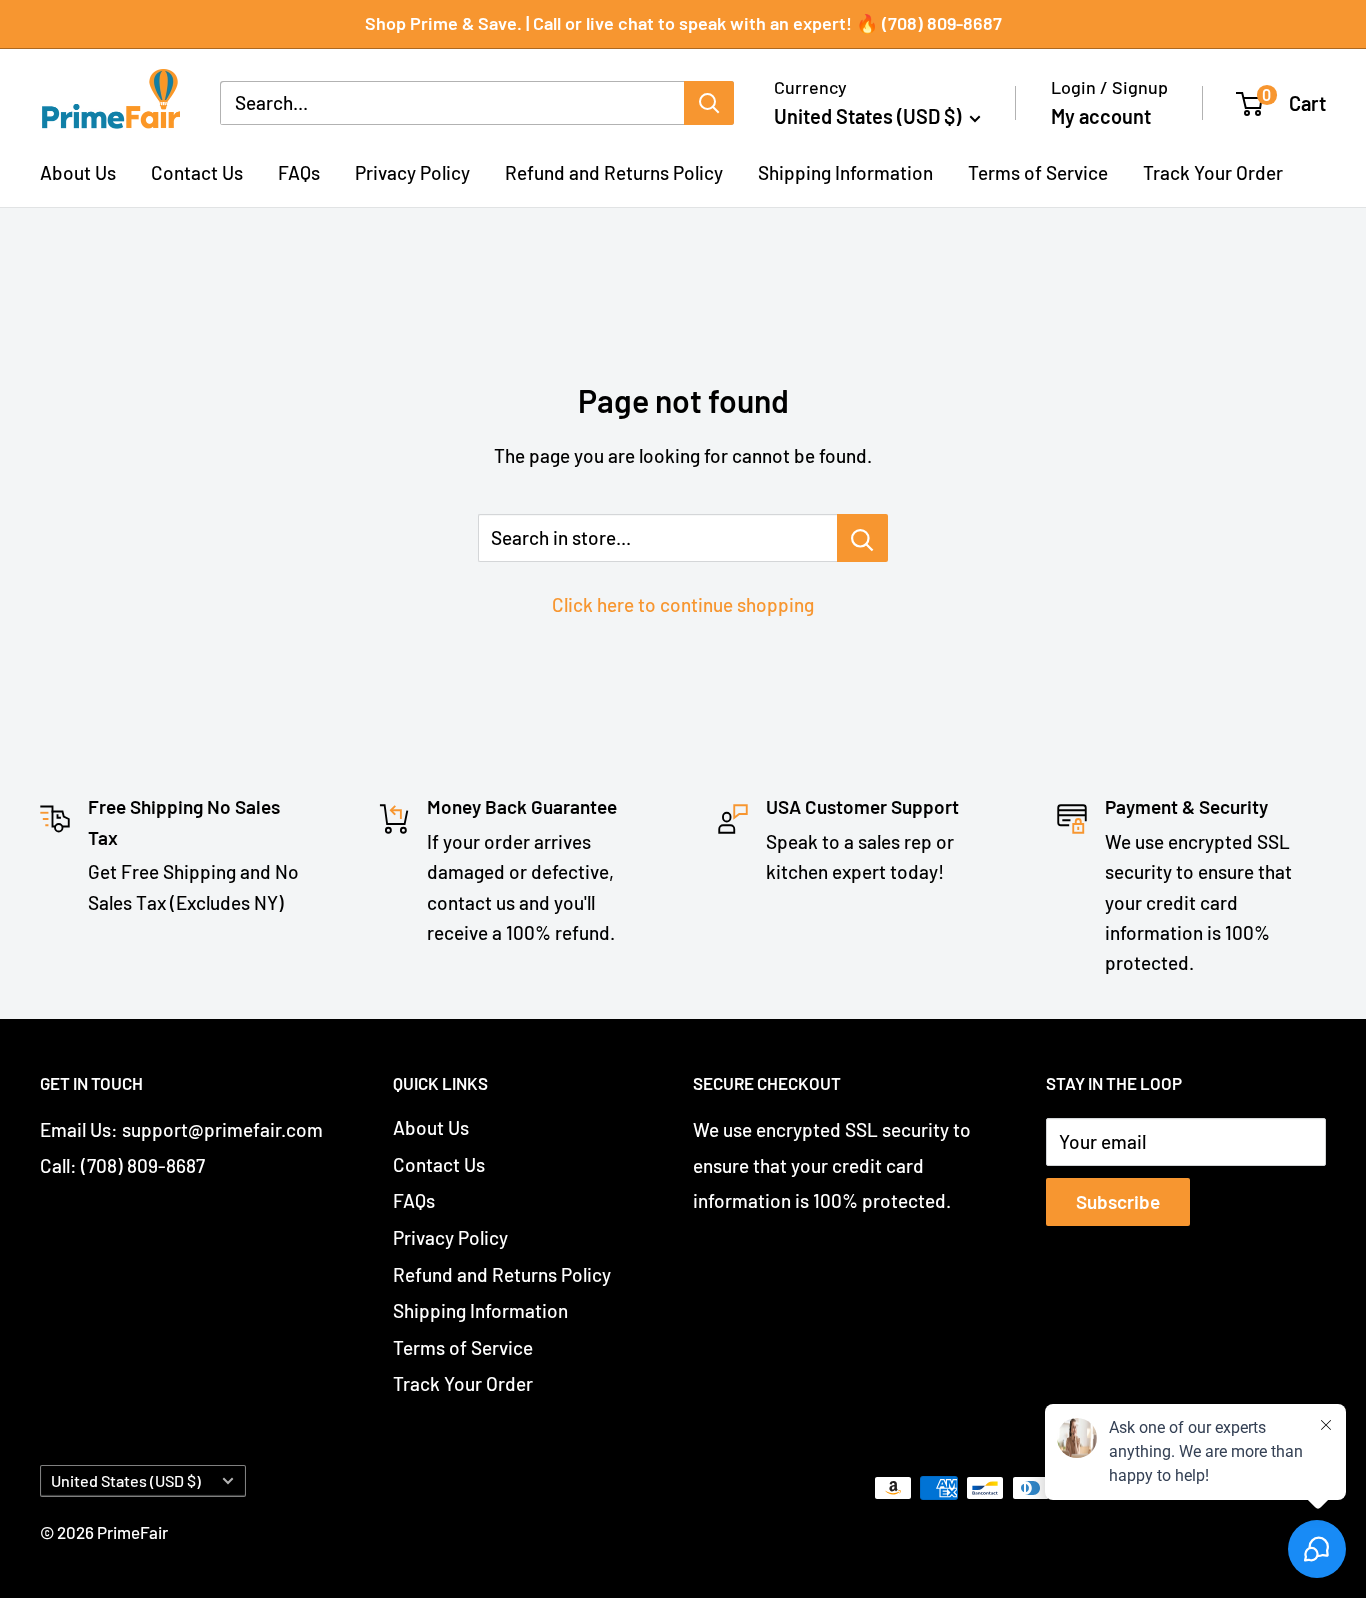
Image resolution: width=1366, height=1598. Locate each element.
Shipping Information (845, 171)
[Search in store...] (862, 538)
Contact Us (197, 171)
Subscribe (1118, 1201)
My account (1101, 116)
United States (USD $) (126, 1480)
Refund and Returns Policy (614, 171)
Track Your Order (1213, 171)
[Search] (709, 103)
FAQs (299, 171)
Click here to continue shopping (683, 604)
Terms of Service (1038, 171)
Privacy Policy (412, 171)
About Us (78, 171)
